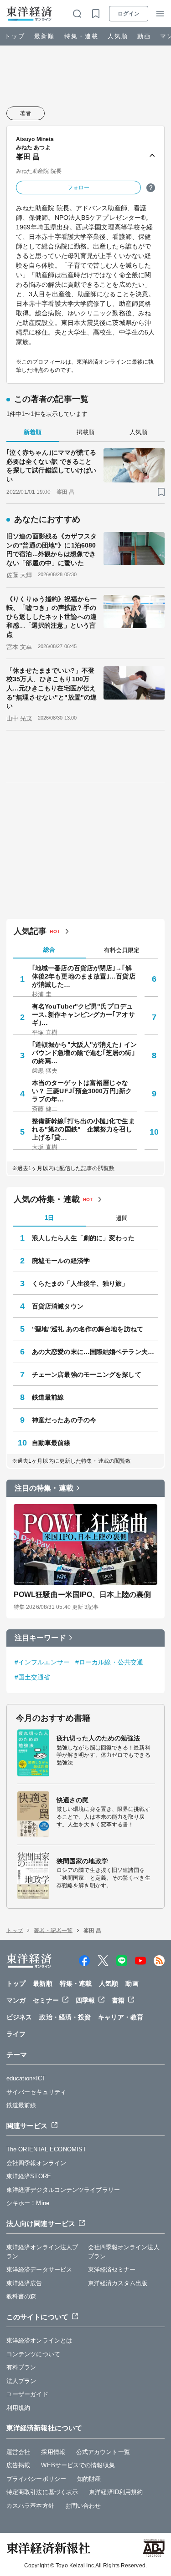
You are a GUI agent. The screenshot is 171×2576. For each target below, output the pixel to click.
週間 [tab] (122, 1218)
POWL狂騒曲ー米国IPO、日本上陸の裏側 (82, 1595)
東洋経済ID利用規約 (116, 2492)
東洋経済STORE (29, 2176)
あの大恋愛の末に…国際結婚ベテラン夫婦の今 (95, 1352)
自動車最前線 (51, 1443)
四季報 (85, 2000)
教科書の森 (21, 2296)
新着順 (33, 432)
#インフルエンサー (42, 1662)
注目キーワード (40, 1638)
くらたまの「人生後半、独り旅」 (80, 1283)
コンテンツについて (33, 2354)
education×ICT (26, 2078)
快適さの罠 (73, 1800)
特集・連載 (81, 36)
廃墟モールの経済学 (61, 1261)
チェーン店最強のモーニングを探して (87, 1374)
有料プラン (21, 2367)
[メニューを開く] (160, 14)
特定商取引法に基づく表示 (42, 2492)
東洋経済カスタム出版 (118, 2283)
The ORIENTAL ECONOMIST (46, 2149)
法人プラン (21, 2381)
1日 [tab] (49, 1218)
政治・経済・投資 (65, 2017)
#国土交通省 (33, 1677)
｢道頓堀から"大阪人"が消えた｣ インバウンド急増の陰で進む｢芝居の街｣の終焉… (84, 1053)
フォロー (78, 188)
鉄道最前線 (48, 1397)
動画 (144, 36)
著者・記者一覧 (53, 1931)
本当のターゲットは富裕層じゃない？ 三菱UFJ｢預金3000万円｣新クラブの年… (82, 1091)
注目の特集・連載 (44, 1488)
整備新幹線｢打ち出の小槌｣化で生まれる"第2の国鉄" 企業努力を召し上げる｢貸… (83, 1129)
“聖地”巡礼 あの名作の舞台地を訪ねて (88, 1329)
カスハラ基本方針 (30, 2506)
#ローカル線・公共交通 (109, 1662)
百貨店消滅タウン (58, 1306)
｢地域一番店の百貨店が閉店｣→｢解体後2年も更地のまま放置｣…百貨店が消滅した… (84, 976)
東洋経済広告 (24, 2283)
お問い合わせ (83, 2506)
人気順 (118, 36)
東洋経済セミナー (112, 2269)
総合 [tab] (49, 950)
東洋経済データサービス (39, 2269)
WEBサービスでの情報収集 (78, 2465)
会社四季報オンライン (36, 2163)
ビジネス (19, 2017)
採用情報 (53, 2452)
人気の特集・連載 (47, 1199)
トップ (15, 36)
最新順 (44, 36)
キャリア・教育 (121, 2017)
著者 (26, 113)
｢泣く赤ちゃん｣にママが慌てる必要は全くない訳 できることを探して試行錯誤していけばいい (52, 466)
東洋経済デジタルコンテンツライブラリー (63, 2190)
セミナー (46, 2000)
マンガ (16, 2000)
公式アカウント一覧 (103, 2452)
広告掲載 (18, 2465)
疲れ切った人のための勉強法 (98, 1738)
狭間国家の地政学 (82, 1861)
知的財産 (89, 2479)
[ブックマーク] (161, 492)
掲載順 (85, 432)
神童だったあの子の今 (64, 1420)
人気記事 (30, 931)
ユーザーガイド (27, 2394)
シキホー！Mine (28, 2203)
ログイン (129, 14)
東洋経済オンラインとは (39, 2340)
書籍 (118, 2000)
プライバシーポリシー (36, 2479)
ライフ (16, 2034)
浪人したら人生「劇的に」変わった (83, 1238)
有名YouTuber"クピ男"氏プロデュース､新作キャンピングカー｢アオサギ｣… (83, 1014)
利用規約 (18, 2408)
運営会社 (18, 2452)
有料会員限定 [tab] (122, 950)
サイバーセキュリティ (36, 2092)
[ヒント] (151, 188)
